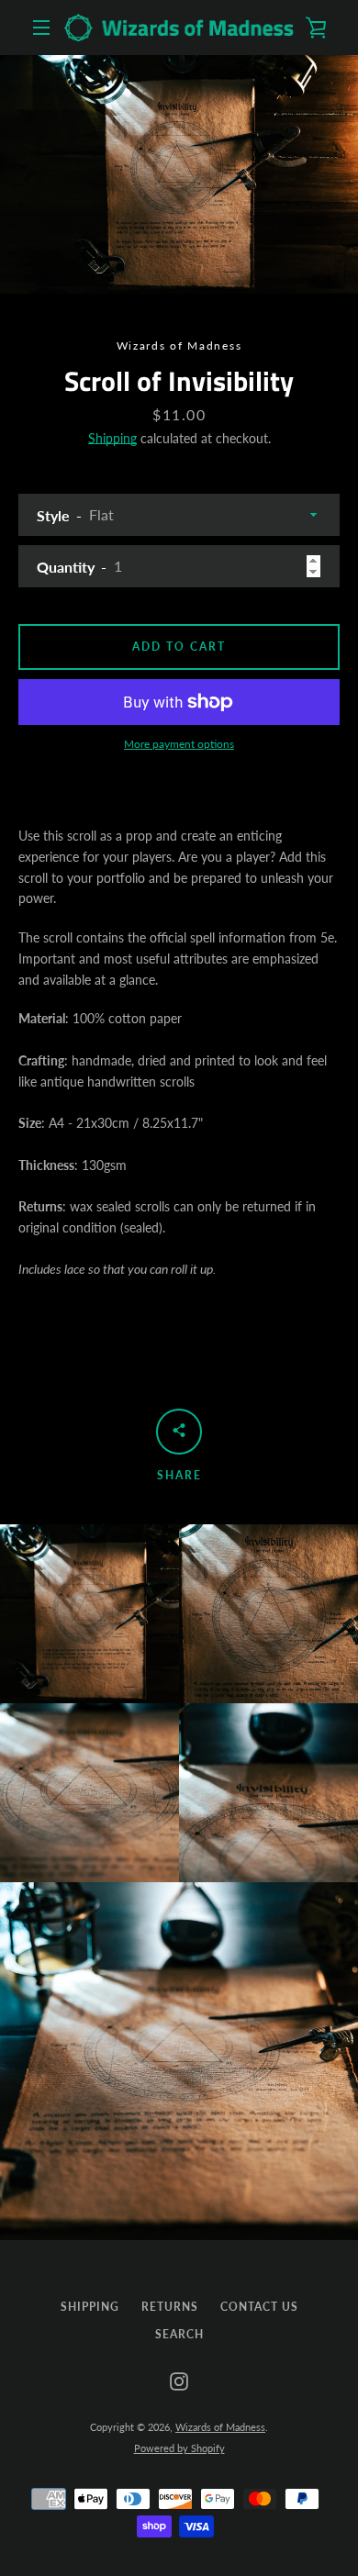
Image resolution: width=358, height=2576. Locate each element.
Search (179, 2334)
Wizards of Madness (220, 2427)
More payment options (179, 744)
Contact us (259, 2307)
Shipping (112, 438)
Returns (170, 2307)
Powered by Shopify (179, 2448)
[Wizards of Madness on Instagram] (179, 2380)
